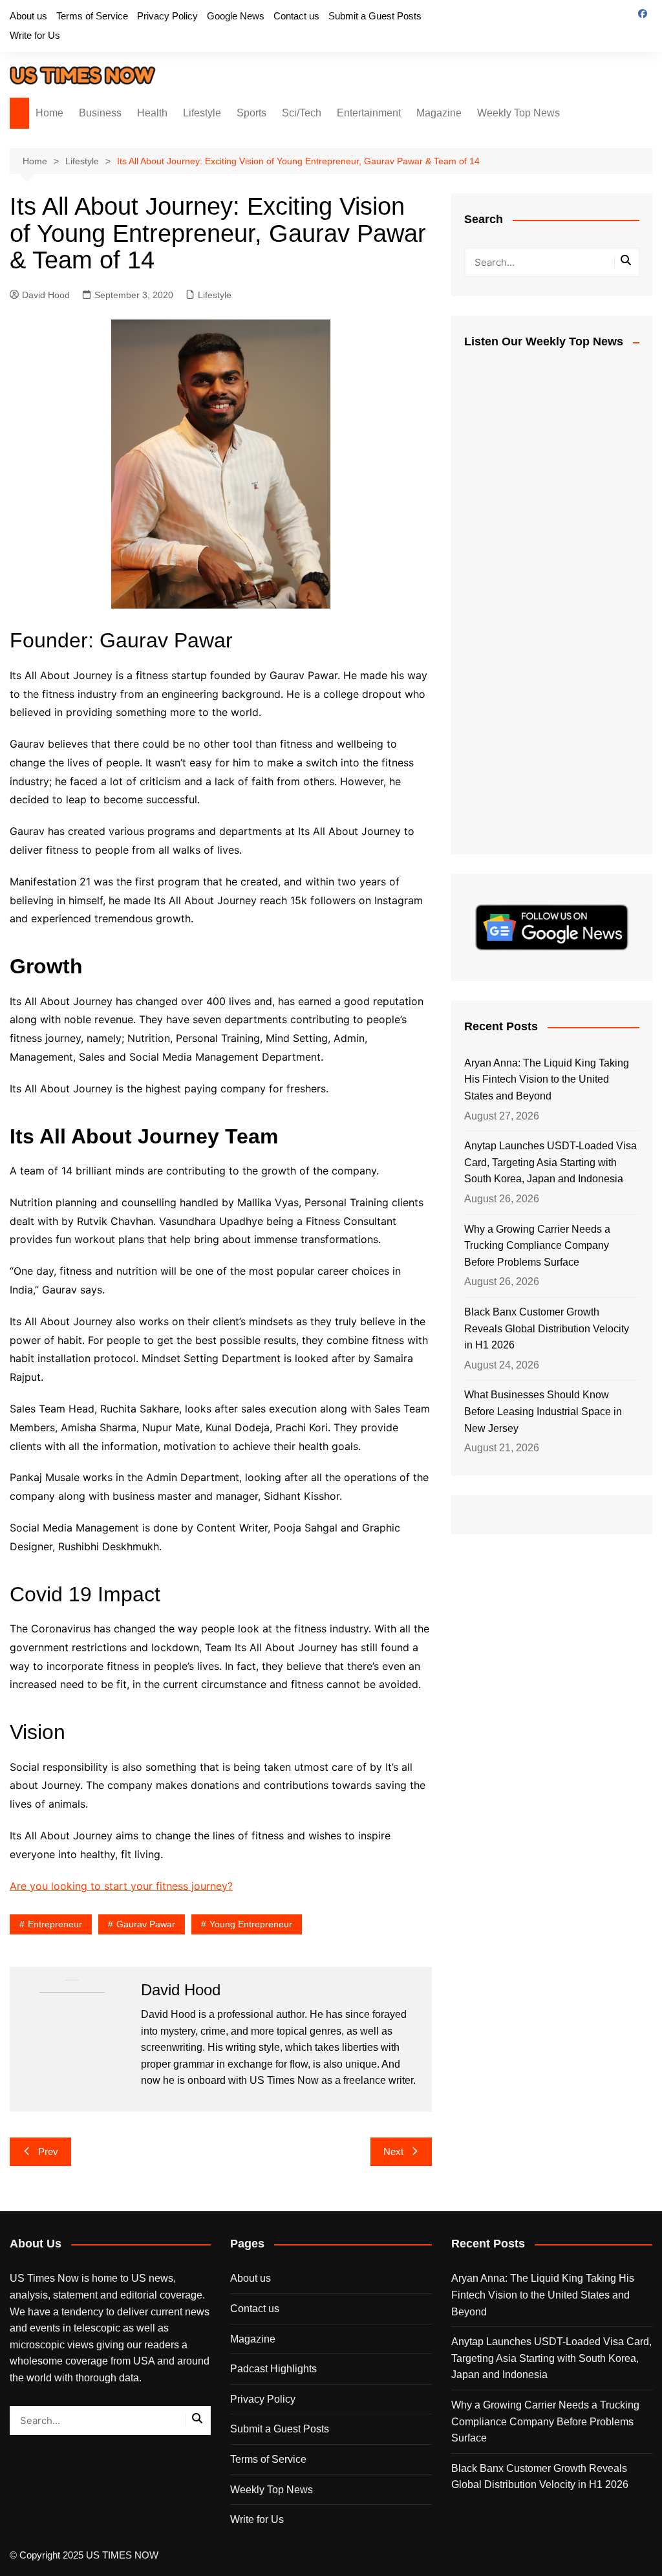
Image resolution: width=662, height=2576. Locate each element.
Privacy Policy (167, 16)
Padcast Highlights (273, 2369)
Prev (48, 2151)
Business (100, 113)
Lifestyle (202, 113)
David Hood (46, 295)
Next (393, 2151)
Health (152, 113)
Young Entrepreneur (251, 1924)
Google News (236, 16)
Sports (251, 113)
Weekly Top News (518, 113)
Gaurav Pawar (146, 1924)
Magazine (439, 113)
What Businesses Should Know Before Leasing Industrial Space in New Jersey (543, 1411)
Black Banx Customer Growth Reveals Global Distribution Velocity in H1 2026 (547, 1328)
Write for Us (35, 35)
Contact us (296, 16)
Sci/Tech (302, 113)
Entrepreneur (55, 1924)
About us (28, 16)
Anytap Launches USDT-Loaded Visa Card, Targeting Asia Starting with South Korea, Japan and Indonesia (550, 1162)
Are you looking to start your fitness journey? (121, 1886)
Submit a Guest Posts (375, 16)
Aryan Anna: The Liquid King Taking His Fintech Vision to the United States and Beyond (547, 1079)
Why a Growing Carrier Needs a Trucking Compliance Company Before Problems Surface (537, 1246)
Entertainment (369, 113)
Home (49, 113)
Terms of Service (92, 16)
